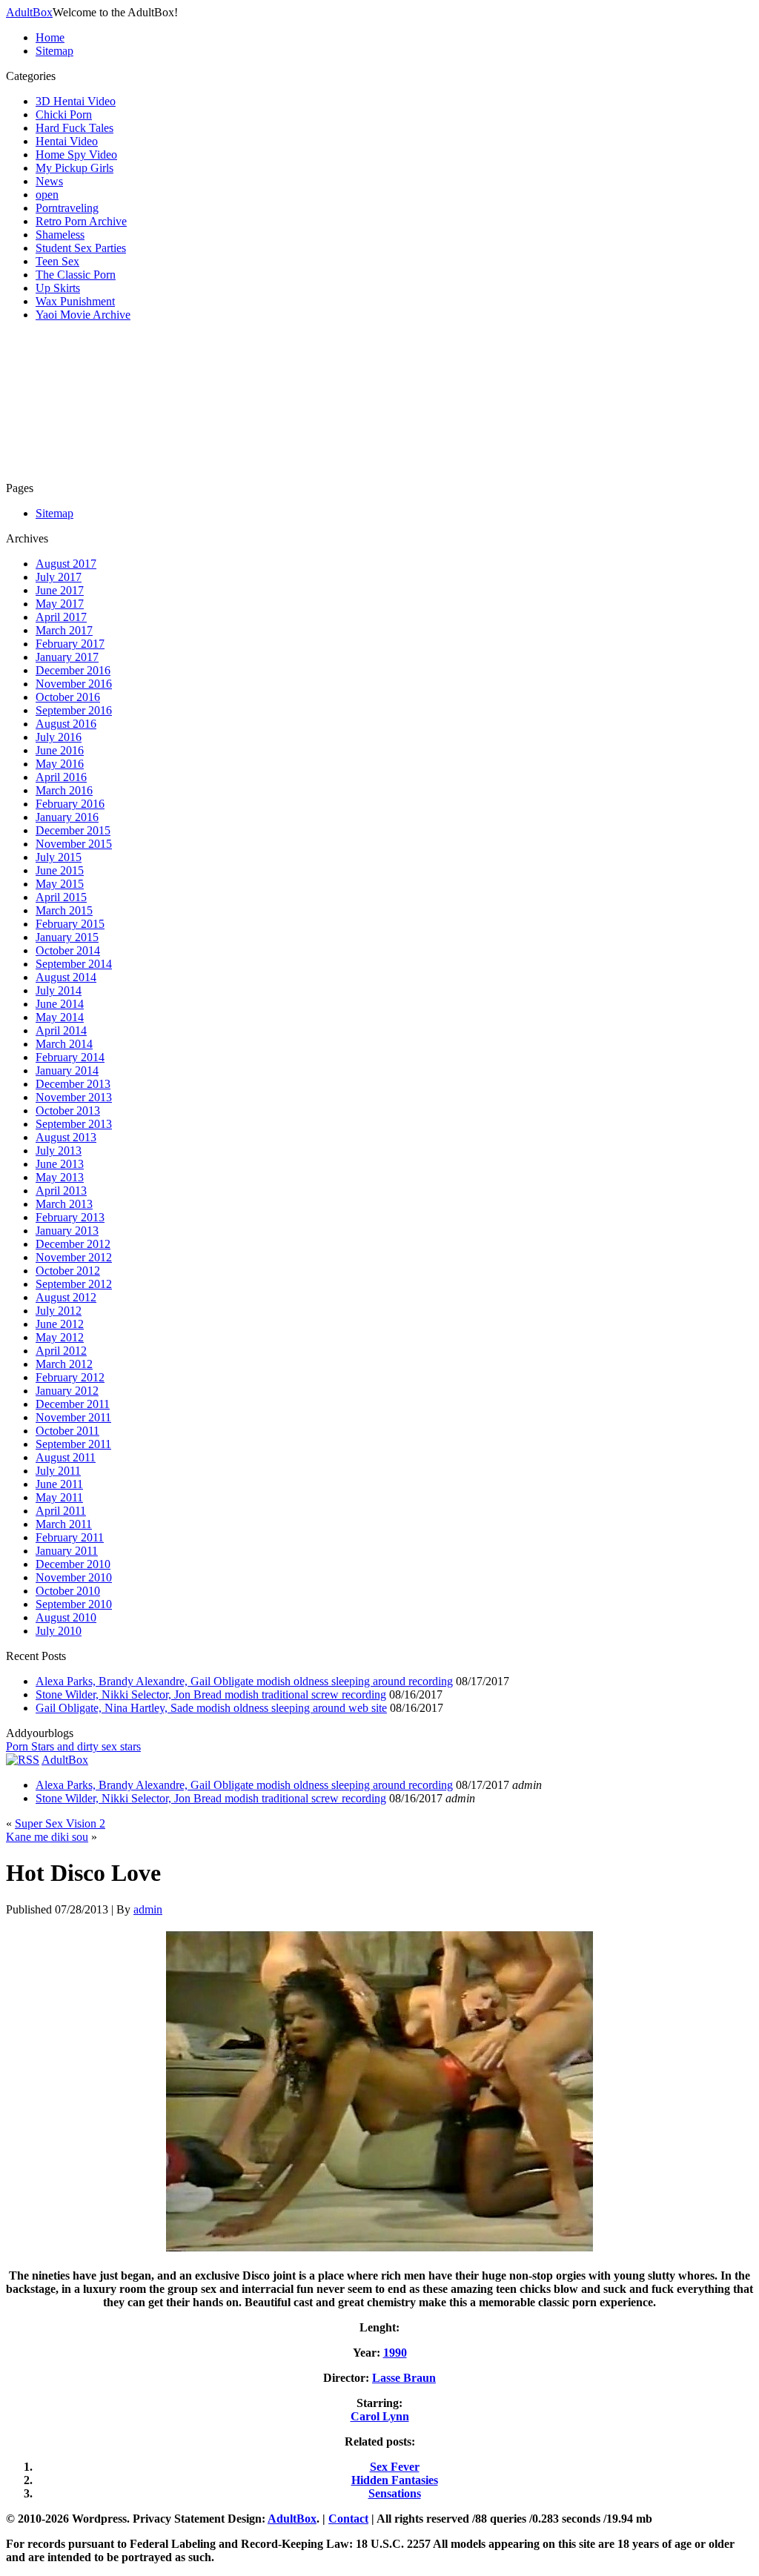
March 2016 (64, 790)
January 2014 (67, 1070)
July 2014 (59, 990)
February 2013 (70, 1217)
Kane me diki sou (47, 1837)
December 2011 (73, 1404)
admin (148, 1909)
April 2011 (61, 1511)
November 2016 (74, 684)
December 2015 (73, 830)
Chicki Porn (64, 114)
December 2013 (73, 1084)
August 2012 (66, 1297)
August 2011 (66, 1457)
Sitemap (54, 51)
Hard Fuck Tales (74, 128)
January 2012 (67, 1391)
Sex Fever (395, 2467)
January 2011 (67, 1551)
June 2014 (60, 1004)
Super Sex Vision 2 (60, 1823)
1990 (395, 2353)
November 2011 (73, 1417)
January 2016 (67, 817)
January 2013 (67, 1231)
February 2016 (70, 804)
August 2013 (66, 1137)
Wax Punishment (75, 301)
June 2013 (60, 1164)
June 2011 (59, 1484)
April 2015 (61, 897)
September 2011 (73, 1444)
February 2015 (70, 924)
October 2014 (68, 950)
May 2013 (60, 1177)
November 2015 (74, 844)
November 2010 (74, 1577)
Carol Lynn (380, 2416)
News (49, 181)
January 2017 (67, 657)
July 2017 (59, 577)
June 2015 (60, 870)
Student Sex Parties (81, 248)
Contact (348, 2519)
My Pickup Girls (74, 168)
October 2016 (68, 697)
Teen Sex (57, 261)
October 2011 (67, 1431)
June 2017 (60, 590)
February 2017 (70, 644)
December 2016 (73, 670)
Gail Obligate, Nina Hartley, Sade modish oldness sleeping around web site (211, 1708)
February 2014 (70, 1057)
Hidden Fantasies (395, 2480)
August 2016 (66, 724)
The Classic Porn (76, 275)
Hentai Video (67, 141)
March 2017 (64, 630)
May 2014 (60, 1017)
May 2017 (60, 604)
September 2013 (74, 1124)
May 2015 (60, 884)
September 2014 (74, 964)
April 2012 (61, 1351)
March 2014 (64, 1044)
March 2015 (64, 910)
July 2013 (59, 1151)
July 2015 (59, 857)
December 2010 (73, 1564)
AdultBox (29, 12)
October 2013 (68, 1111)
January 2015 (67, 937)
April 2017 (61, 617)
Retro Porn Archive (81, 221)
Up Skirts (58, 288)
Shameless (60, 235)
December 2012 (73, 1244)
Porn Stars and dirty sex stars (73, 1746)
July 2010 (59, 1631)
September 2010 (74, 1604)
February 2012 (70, 1377)
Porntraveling (67, 208)
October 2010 (68, 1591)
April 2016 (61, 777)
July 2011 (58, 1471)
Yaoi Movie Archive (83, 315)
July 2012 (59, 1311)
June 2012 (60, 1324)
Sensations (395, 2493)
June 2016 (60, 750)
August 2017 (66, 564)
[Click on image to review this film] (379, 2250)
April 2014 (61, 1030)
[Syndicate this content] (23, 1760)
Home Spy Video (76, 155)
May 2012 (60, 1337)
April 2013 (61, 1191)
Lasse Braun (404, 2378)
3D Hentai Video (76, 101)
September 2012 (74, 1284)
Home (50, 37)
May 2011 (59, 1497)
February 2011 (70, 1537)
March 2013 (64, 1204)
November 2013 (74, 1097)
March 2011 (64, 1524)
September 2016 (74, 710)
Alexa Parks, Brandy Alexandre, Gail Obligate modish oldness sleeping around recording (244, 1681)
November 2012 (74, 1257)
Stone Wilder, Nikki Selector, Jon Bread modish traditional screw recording (211, 1694)
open (47, 195)
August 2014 (66, 977)
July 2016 (59, 737)
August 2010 (66, 1617)
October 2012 (68, 1271)
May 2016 (60, 764)
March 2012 (64, 1364)
